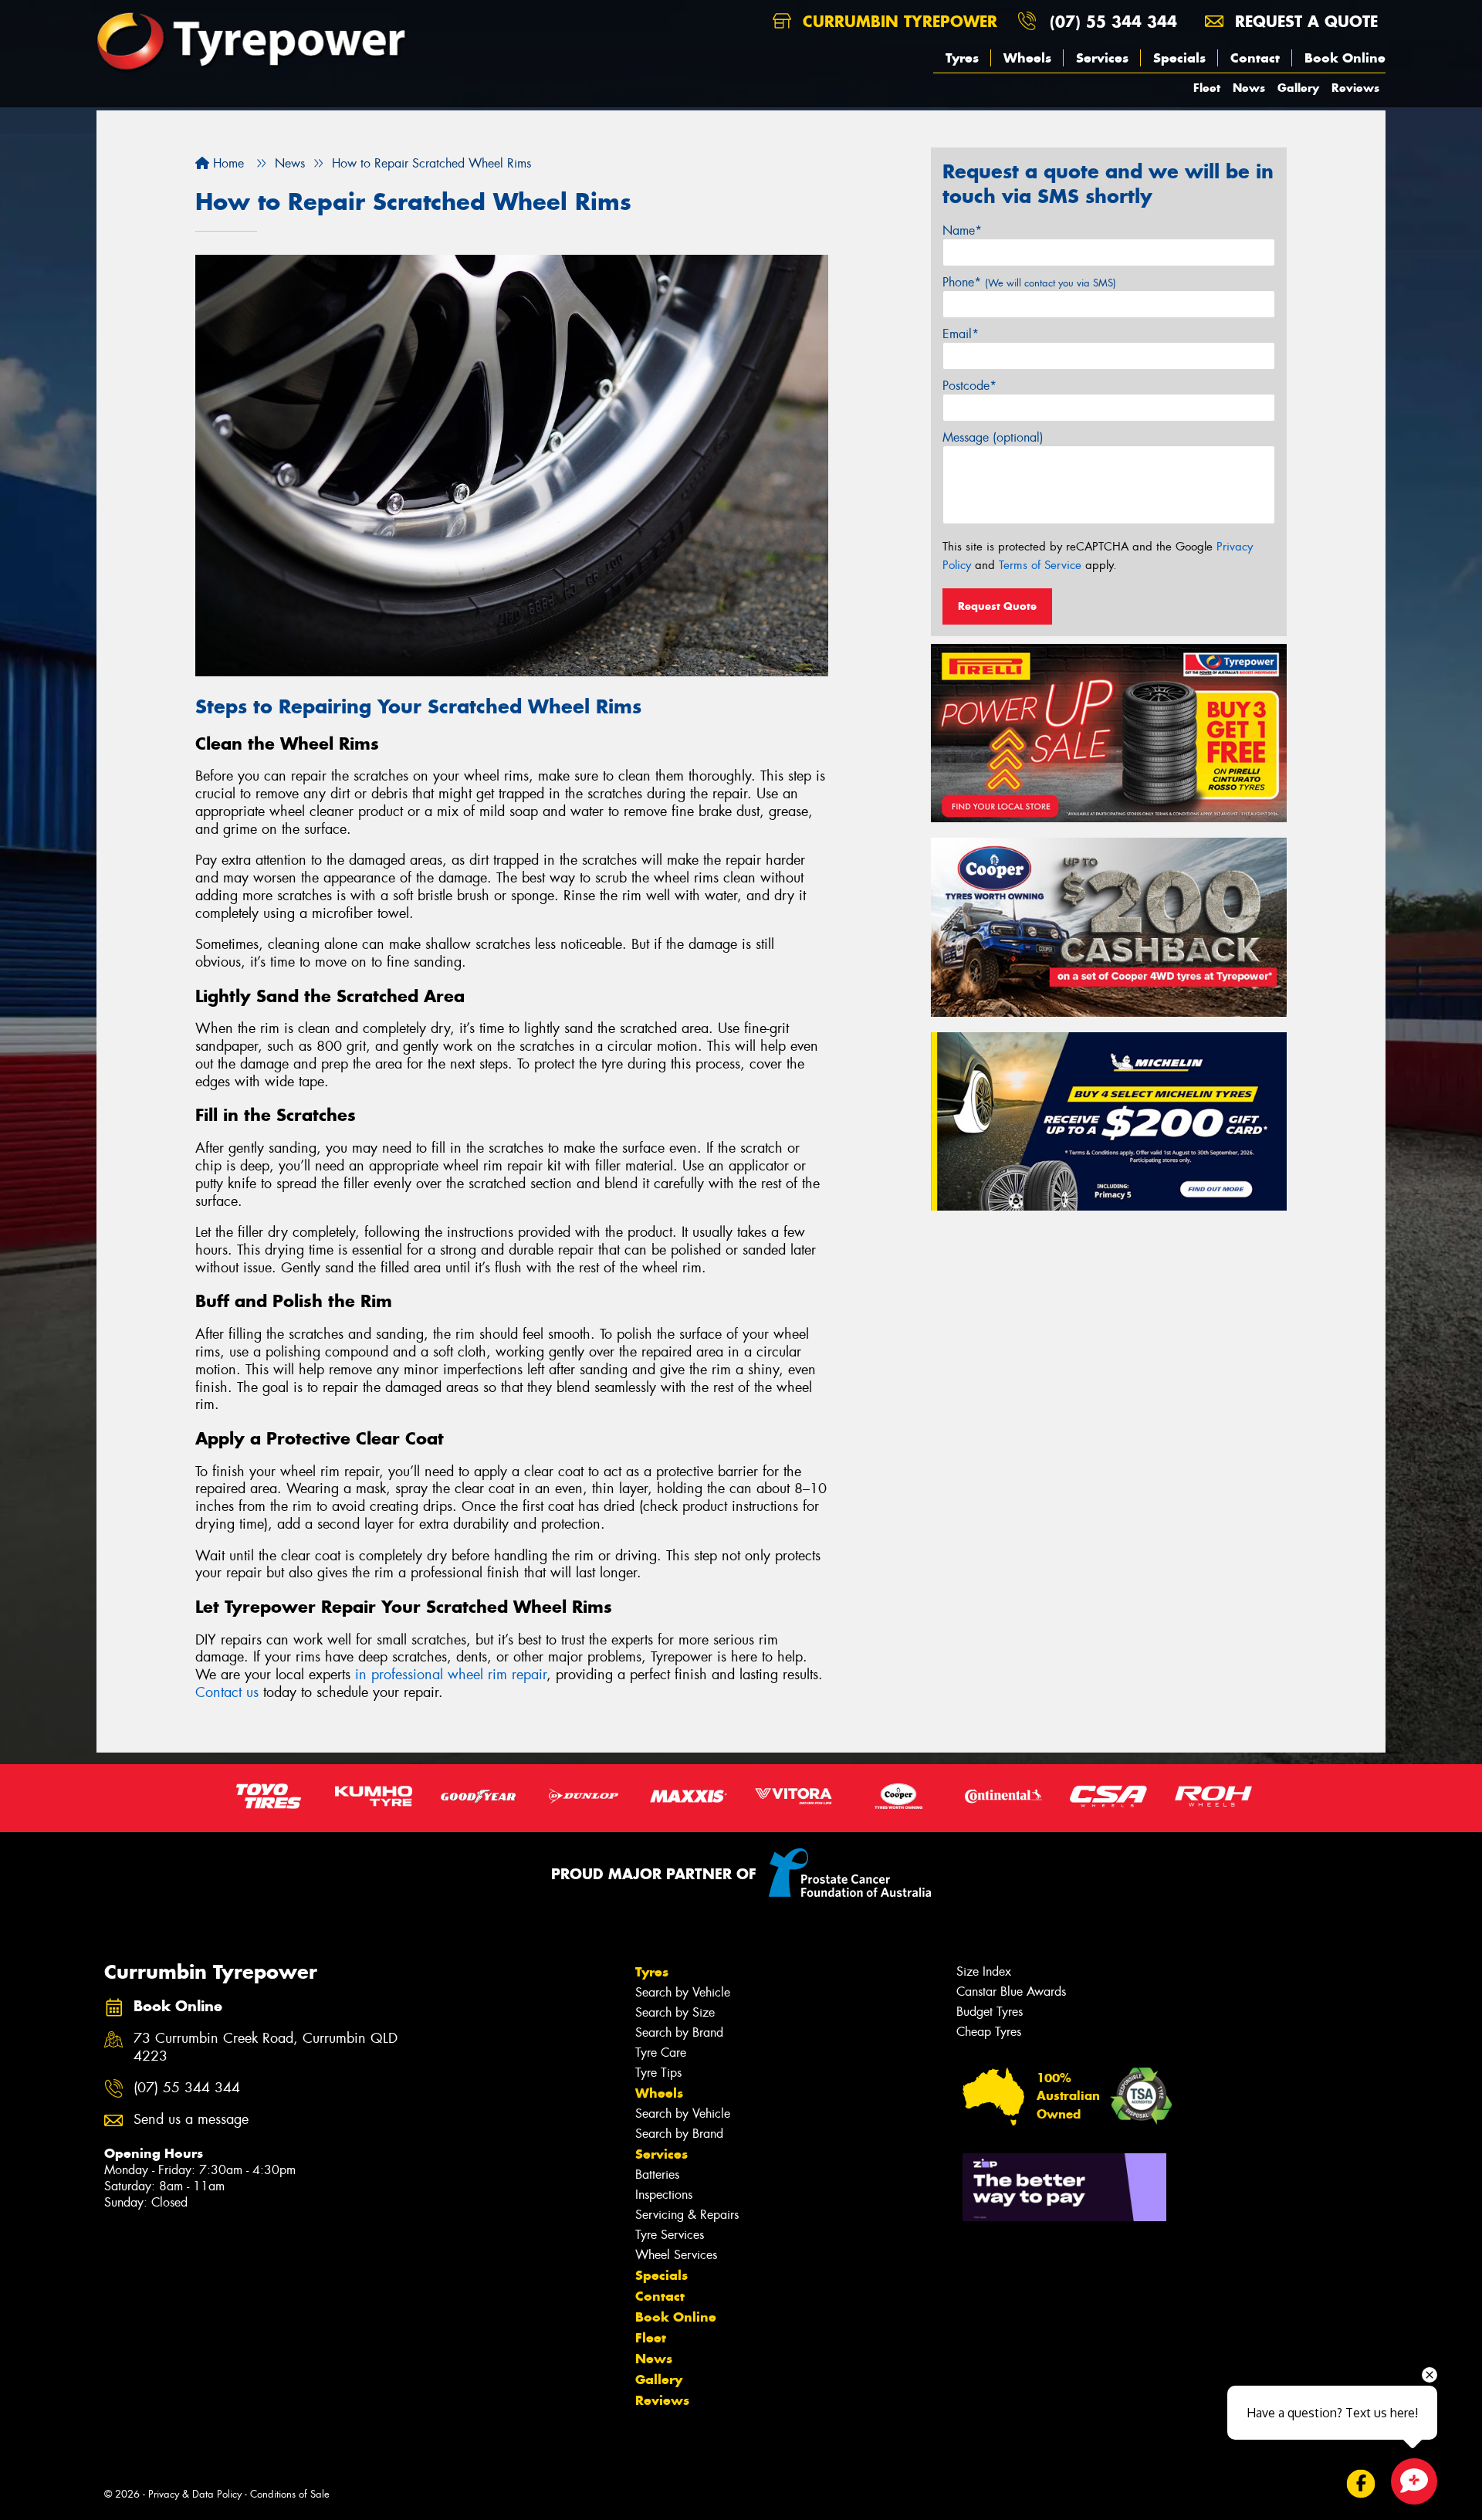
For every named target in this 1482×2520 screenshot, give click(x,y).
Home (227, 163)
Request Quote (997, 606)
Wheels (1027, 58)
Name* (962, 230)
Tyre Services (670, 2235)
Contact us (227, 1692)
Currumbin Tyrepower (897, 21)
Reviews (1355, 88)
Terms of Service (1040, 565)
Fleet (1207, 88)
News (1249, 88)
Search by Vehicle (683, 1992)
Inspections (664, 2195)
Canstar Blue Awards (1011, 1992)
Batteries (657, 2175)
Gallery (1298, 88)
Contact (1255, 58)
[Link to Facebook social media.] (1361, 2484)
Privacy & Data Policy (195, 2494)
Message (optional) (993, 437)
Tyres (962, 58)
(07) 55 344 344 (1113, 21)
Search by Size (675, 2012)
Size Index (984, 1971)
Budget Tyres (990, 2012)
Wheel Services (676, 2255)
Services (1102, 58)
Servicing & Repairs (687, 2215)
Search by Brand (679, 2032)
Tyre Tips (658, 2073)
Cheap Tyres (989, 2032)
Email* (961, 334)
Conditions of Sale (290, 2494)
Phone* (1029, 282)
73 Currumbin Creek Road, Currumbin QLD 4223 (266, 2047)
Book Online (1345, 58)
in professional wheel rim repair (451, 1675)
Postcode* (969, 386)
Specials (1179, 58)
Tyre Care (661, 2053)
